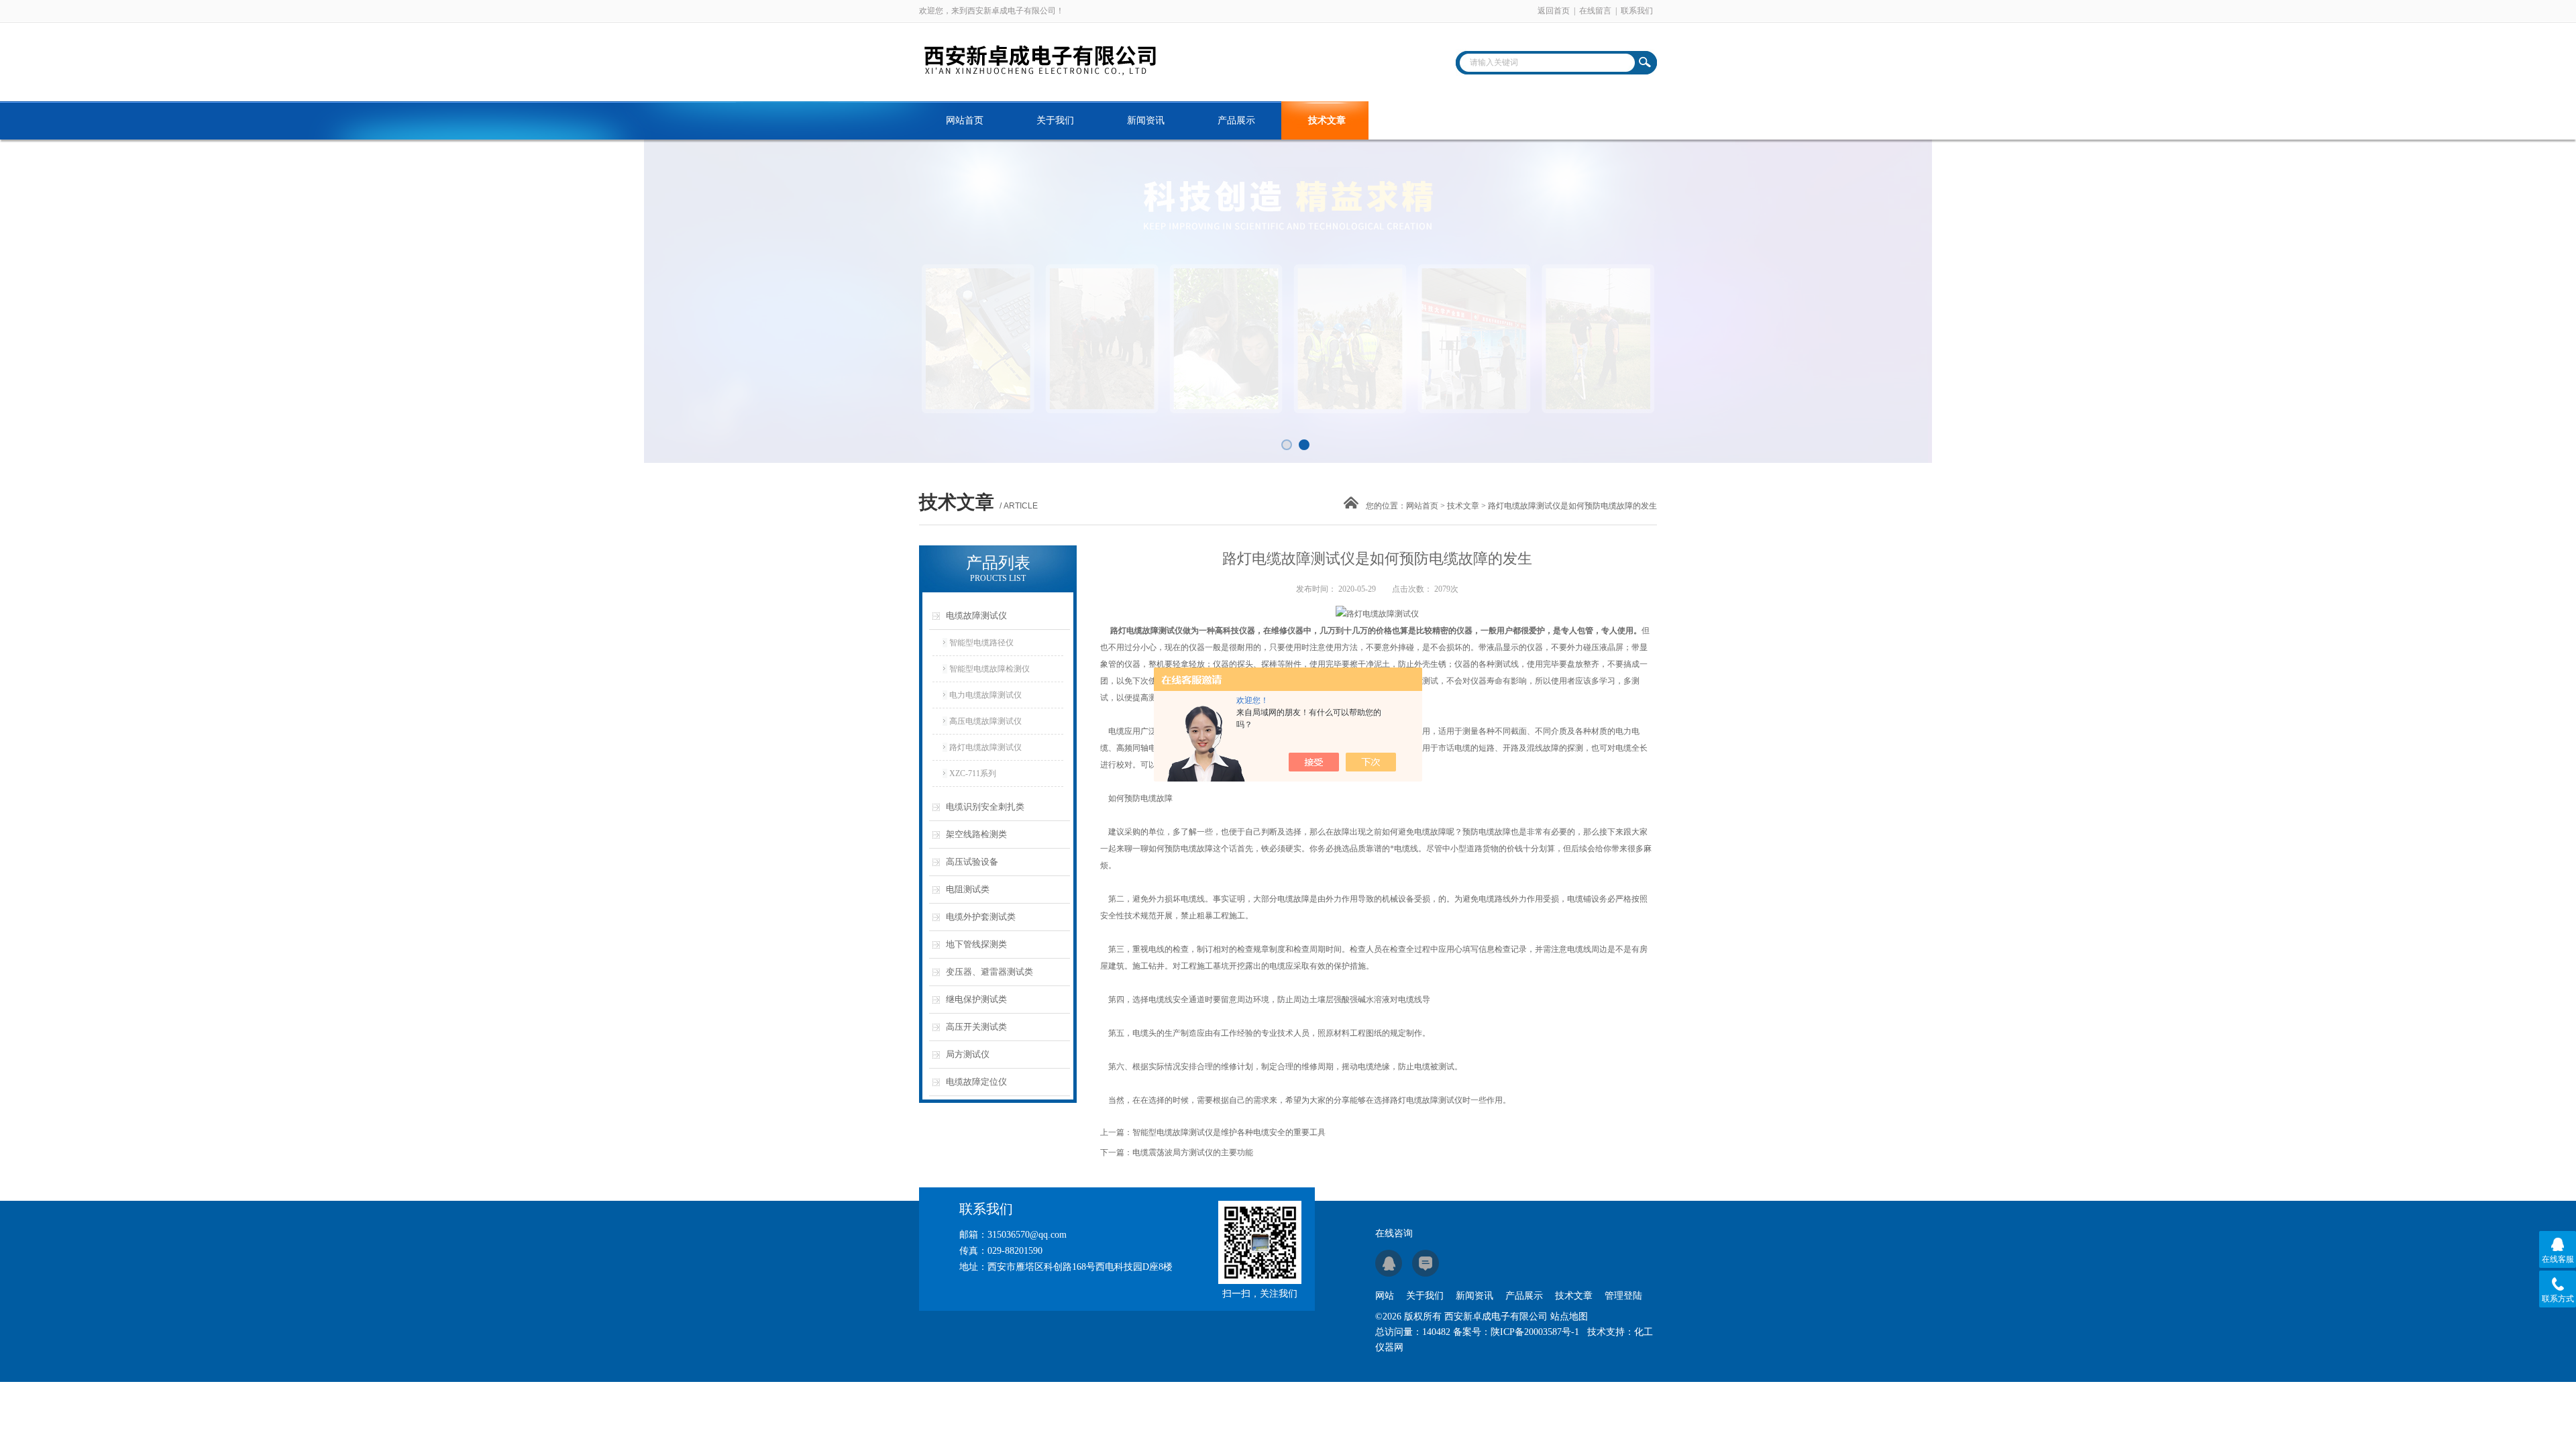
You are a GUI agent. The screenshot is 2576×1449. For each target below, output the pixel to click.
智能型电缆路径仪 (981, 643)
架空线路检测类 (976, 834)
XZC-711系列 (973, 773)
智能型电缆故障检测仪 (989, 669)
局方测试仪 (968, 1054)
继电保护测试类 (976, 999)
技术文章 (1327, 120)
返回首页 (1554, 11)
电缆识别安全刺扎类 (985, 807)
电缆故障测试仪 (976, 615)
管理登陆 (1623, 1296)
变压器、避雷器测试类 (989, 972)
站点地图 (1569, 1317)
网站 (1385, 1296)
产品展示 (1236, 120)
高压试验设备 (972, 862)
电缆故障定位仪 (976, 1082)
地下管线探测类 (976, 944)
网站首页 (965, 120)
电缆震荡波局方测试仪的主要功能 (1193, 1152)
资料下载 (1417, 120)
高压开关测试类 (976, 1027)
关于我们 (1055, 120)
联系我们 (1637, 11)
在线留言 (1595, 11)
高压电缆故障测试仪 (985, 721)
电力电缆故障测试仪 (985, 695)
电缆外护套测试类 (981, 917)
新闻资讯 (1146, 120)
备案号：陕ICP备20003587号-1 (1516, 1332)
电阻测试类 (968, 889)
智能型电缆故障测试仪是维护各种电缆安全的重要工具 (1229, 1132)
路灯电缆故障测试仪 (985, 747)
